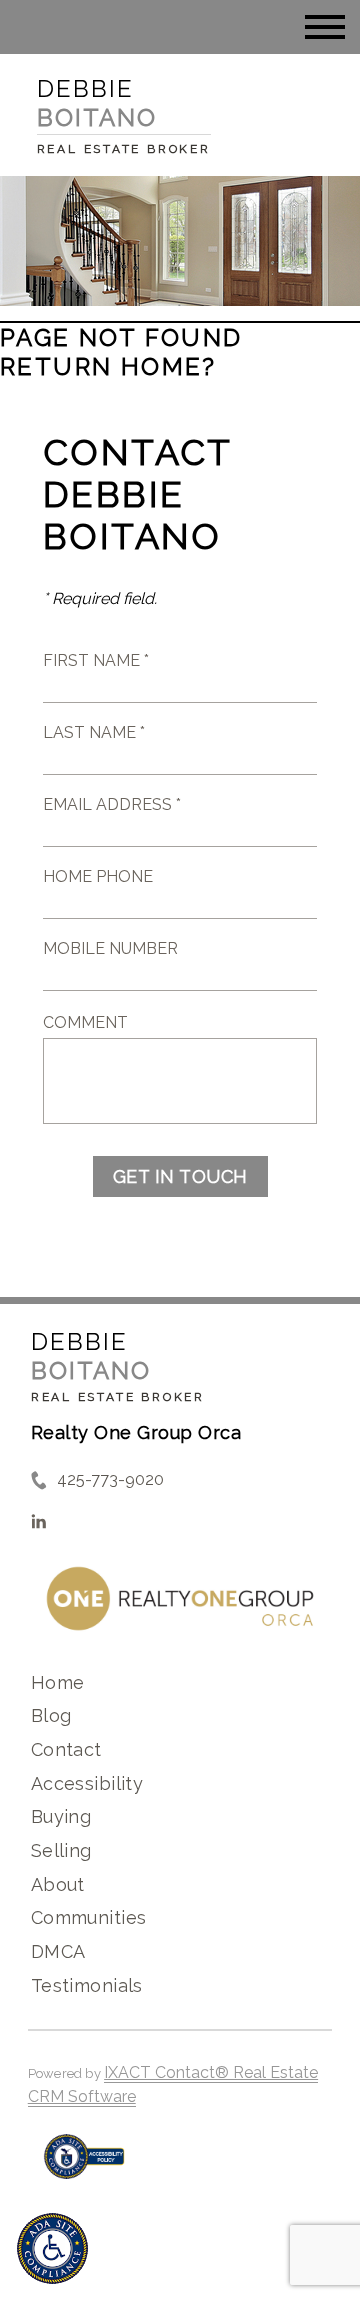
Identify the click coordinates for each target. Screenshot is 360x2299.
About (58, 1884)
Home (58, 1682)
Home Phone (98, 876)
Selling (61, 1850)
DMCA (58, 1951)
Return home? (108, 366)
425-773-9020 (110, 1479)
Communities (89, 1917)
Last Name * (94, 732)
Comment (85, 1022)
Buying (61, 1816)
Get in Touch (180, 1176)
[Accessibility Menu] (52, 2248)
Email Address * (112, 804)
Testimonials (87, 1985)
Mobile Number (110, 948)
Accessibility (87, 1783)
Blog (51, 1715)
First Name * (96, 660)
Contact (66, 1749)
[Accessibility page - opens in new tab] (84, 2166)
